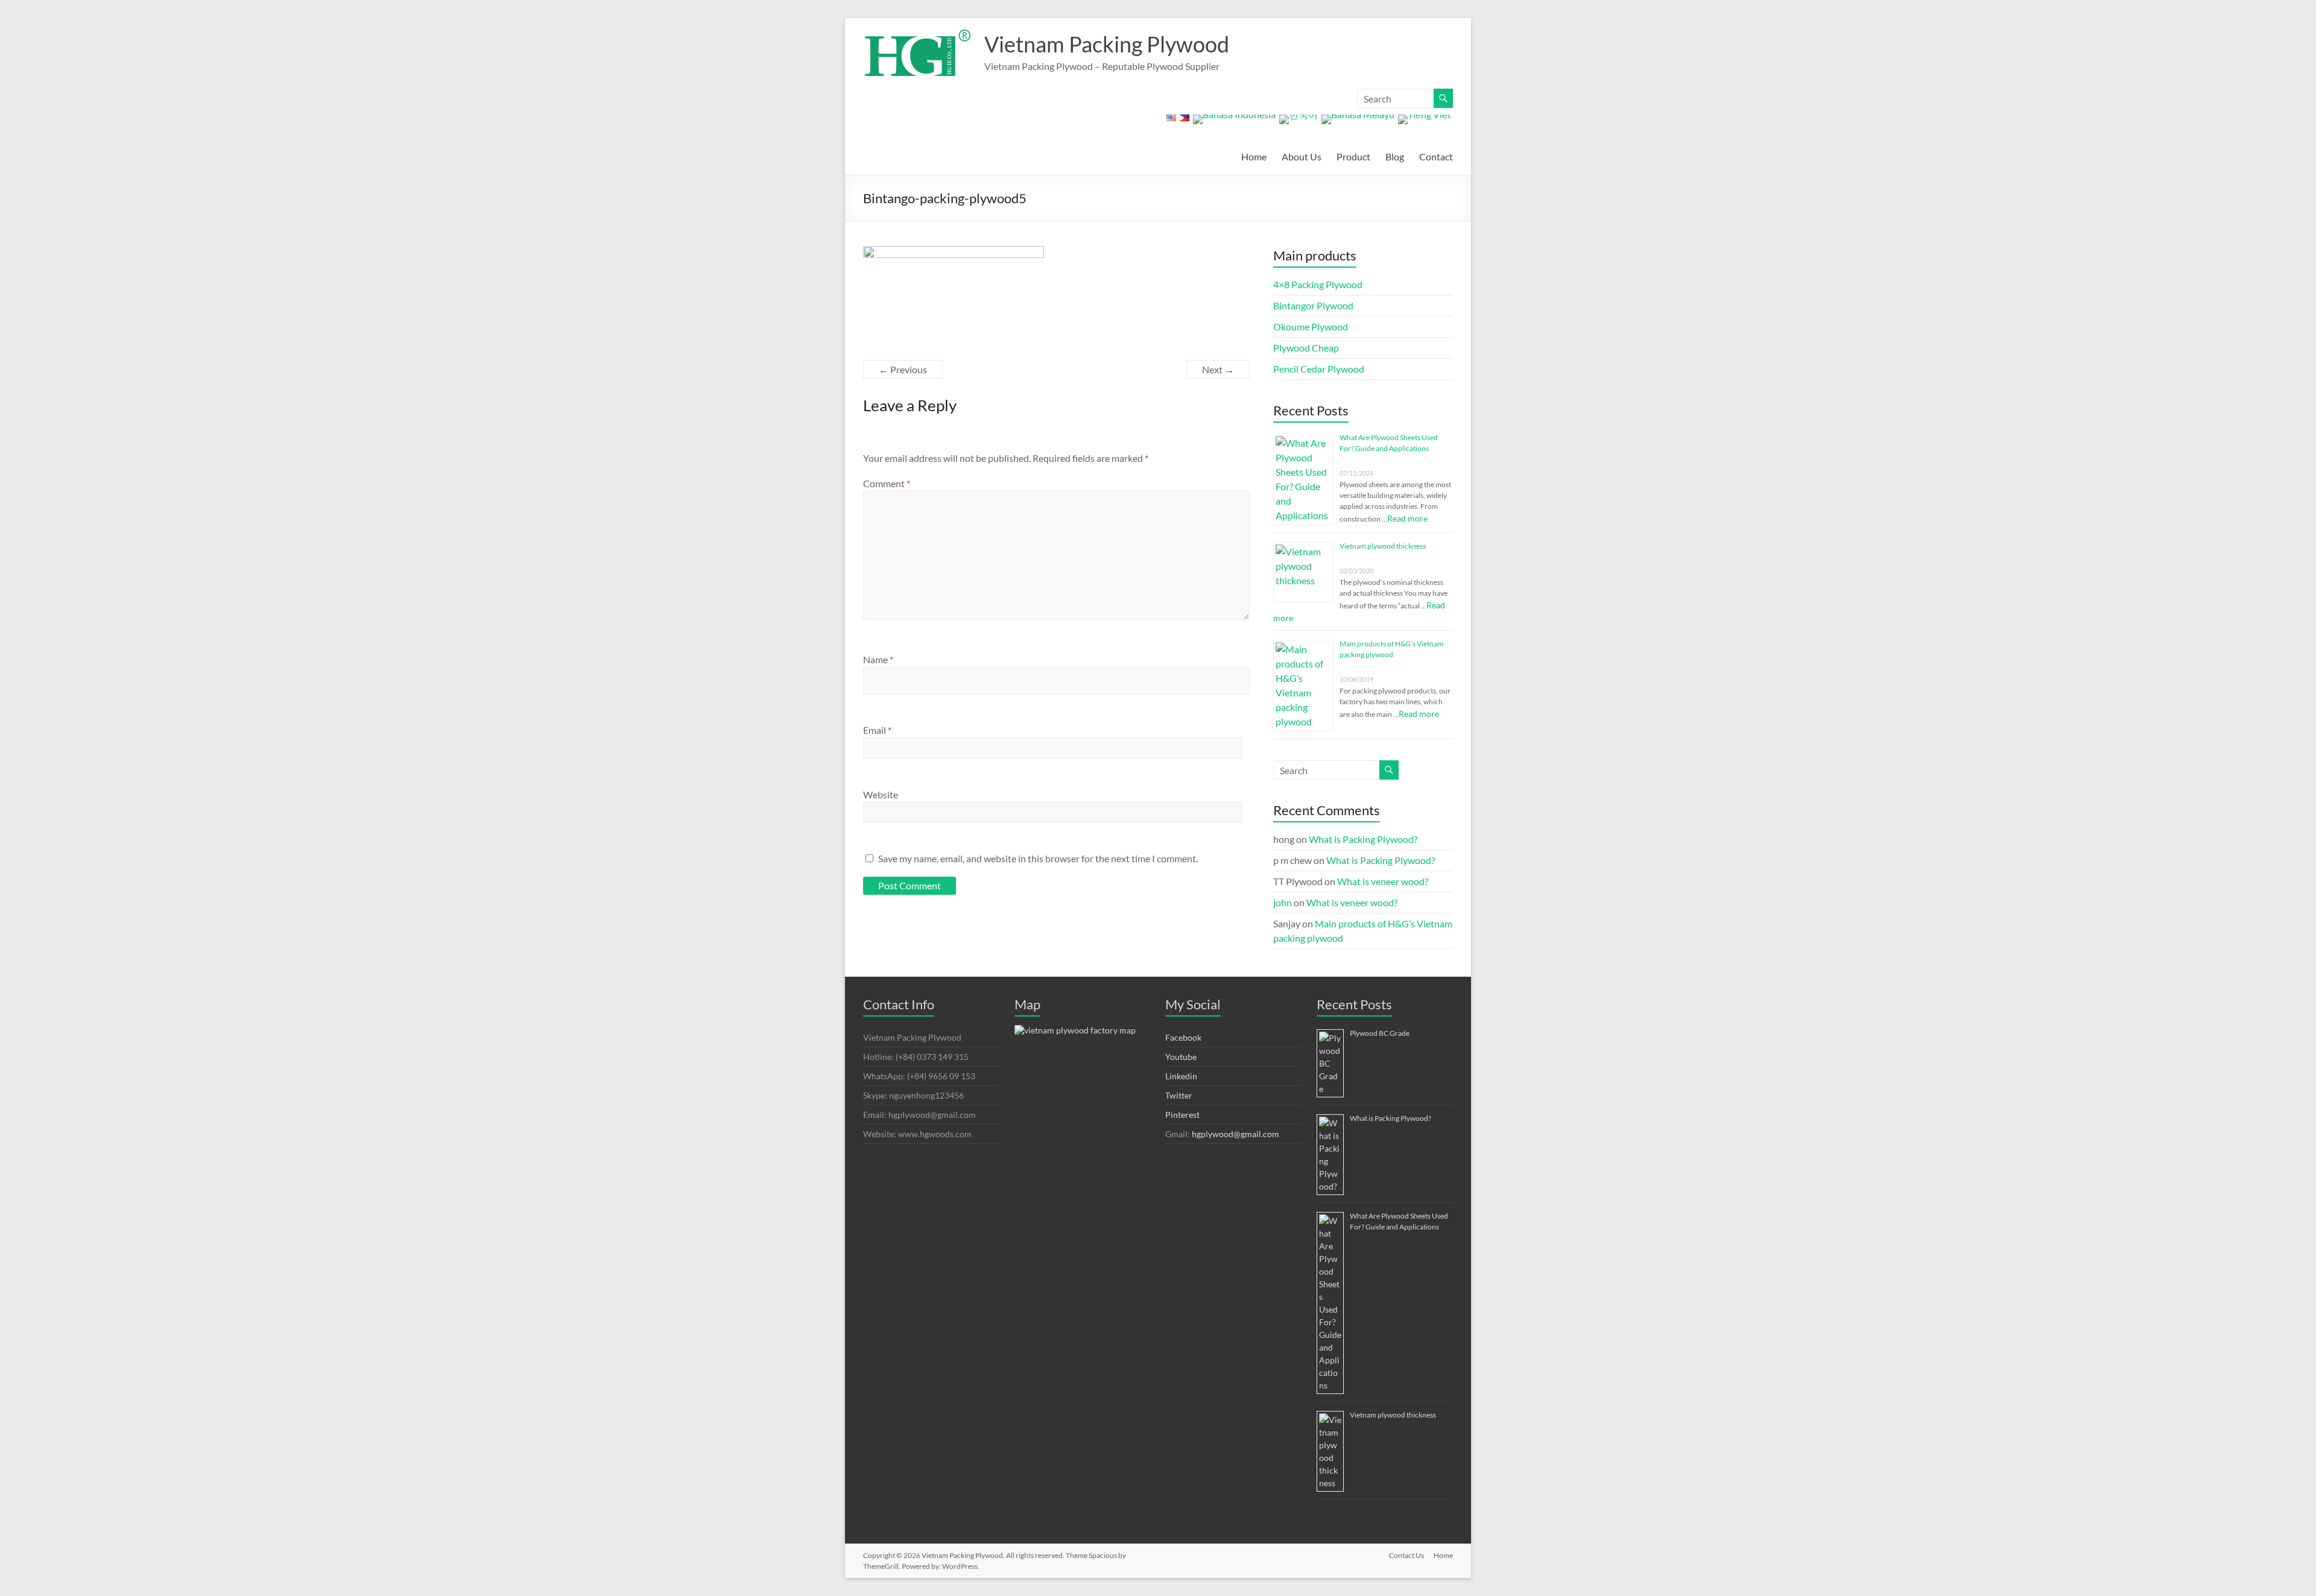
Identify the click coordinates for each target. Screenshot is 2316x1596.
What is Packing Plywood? (1363, 839)
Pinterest (1182, 1115)
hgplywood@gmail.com (1236, 1134)
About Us (1302, 156)
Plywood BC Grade (1380, 1033)
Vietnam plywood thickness (1383, 546)
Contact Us (1406, 1555)
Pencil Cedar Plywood (1319, 369)
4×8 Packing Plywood (1318, 284)
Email (877, 730)
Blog (1395, 156)
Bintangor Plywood (1313, 305)
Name (878, 659)
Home (1254, 156)
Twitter (1179, 1095)
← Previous (903, 369)
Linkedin (1181, 1076)
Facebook (1183, 1037)
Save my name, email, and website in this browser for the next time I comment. (1038, 858)
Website (881, 794)
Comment (887, 483)
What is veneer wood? (1383, 881)
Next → (1218, 369)
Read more (1407, 518)
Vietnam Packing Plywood (1107, 44)
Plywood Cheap (1306, 348)
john (1283, 902)
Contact (1436, 156)
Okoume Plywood (1311, 326)
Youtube (1181, 1057)
